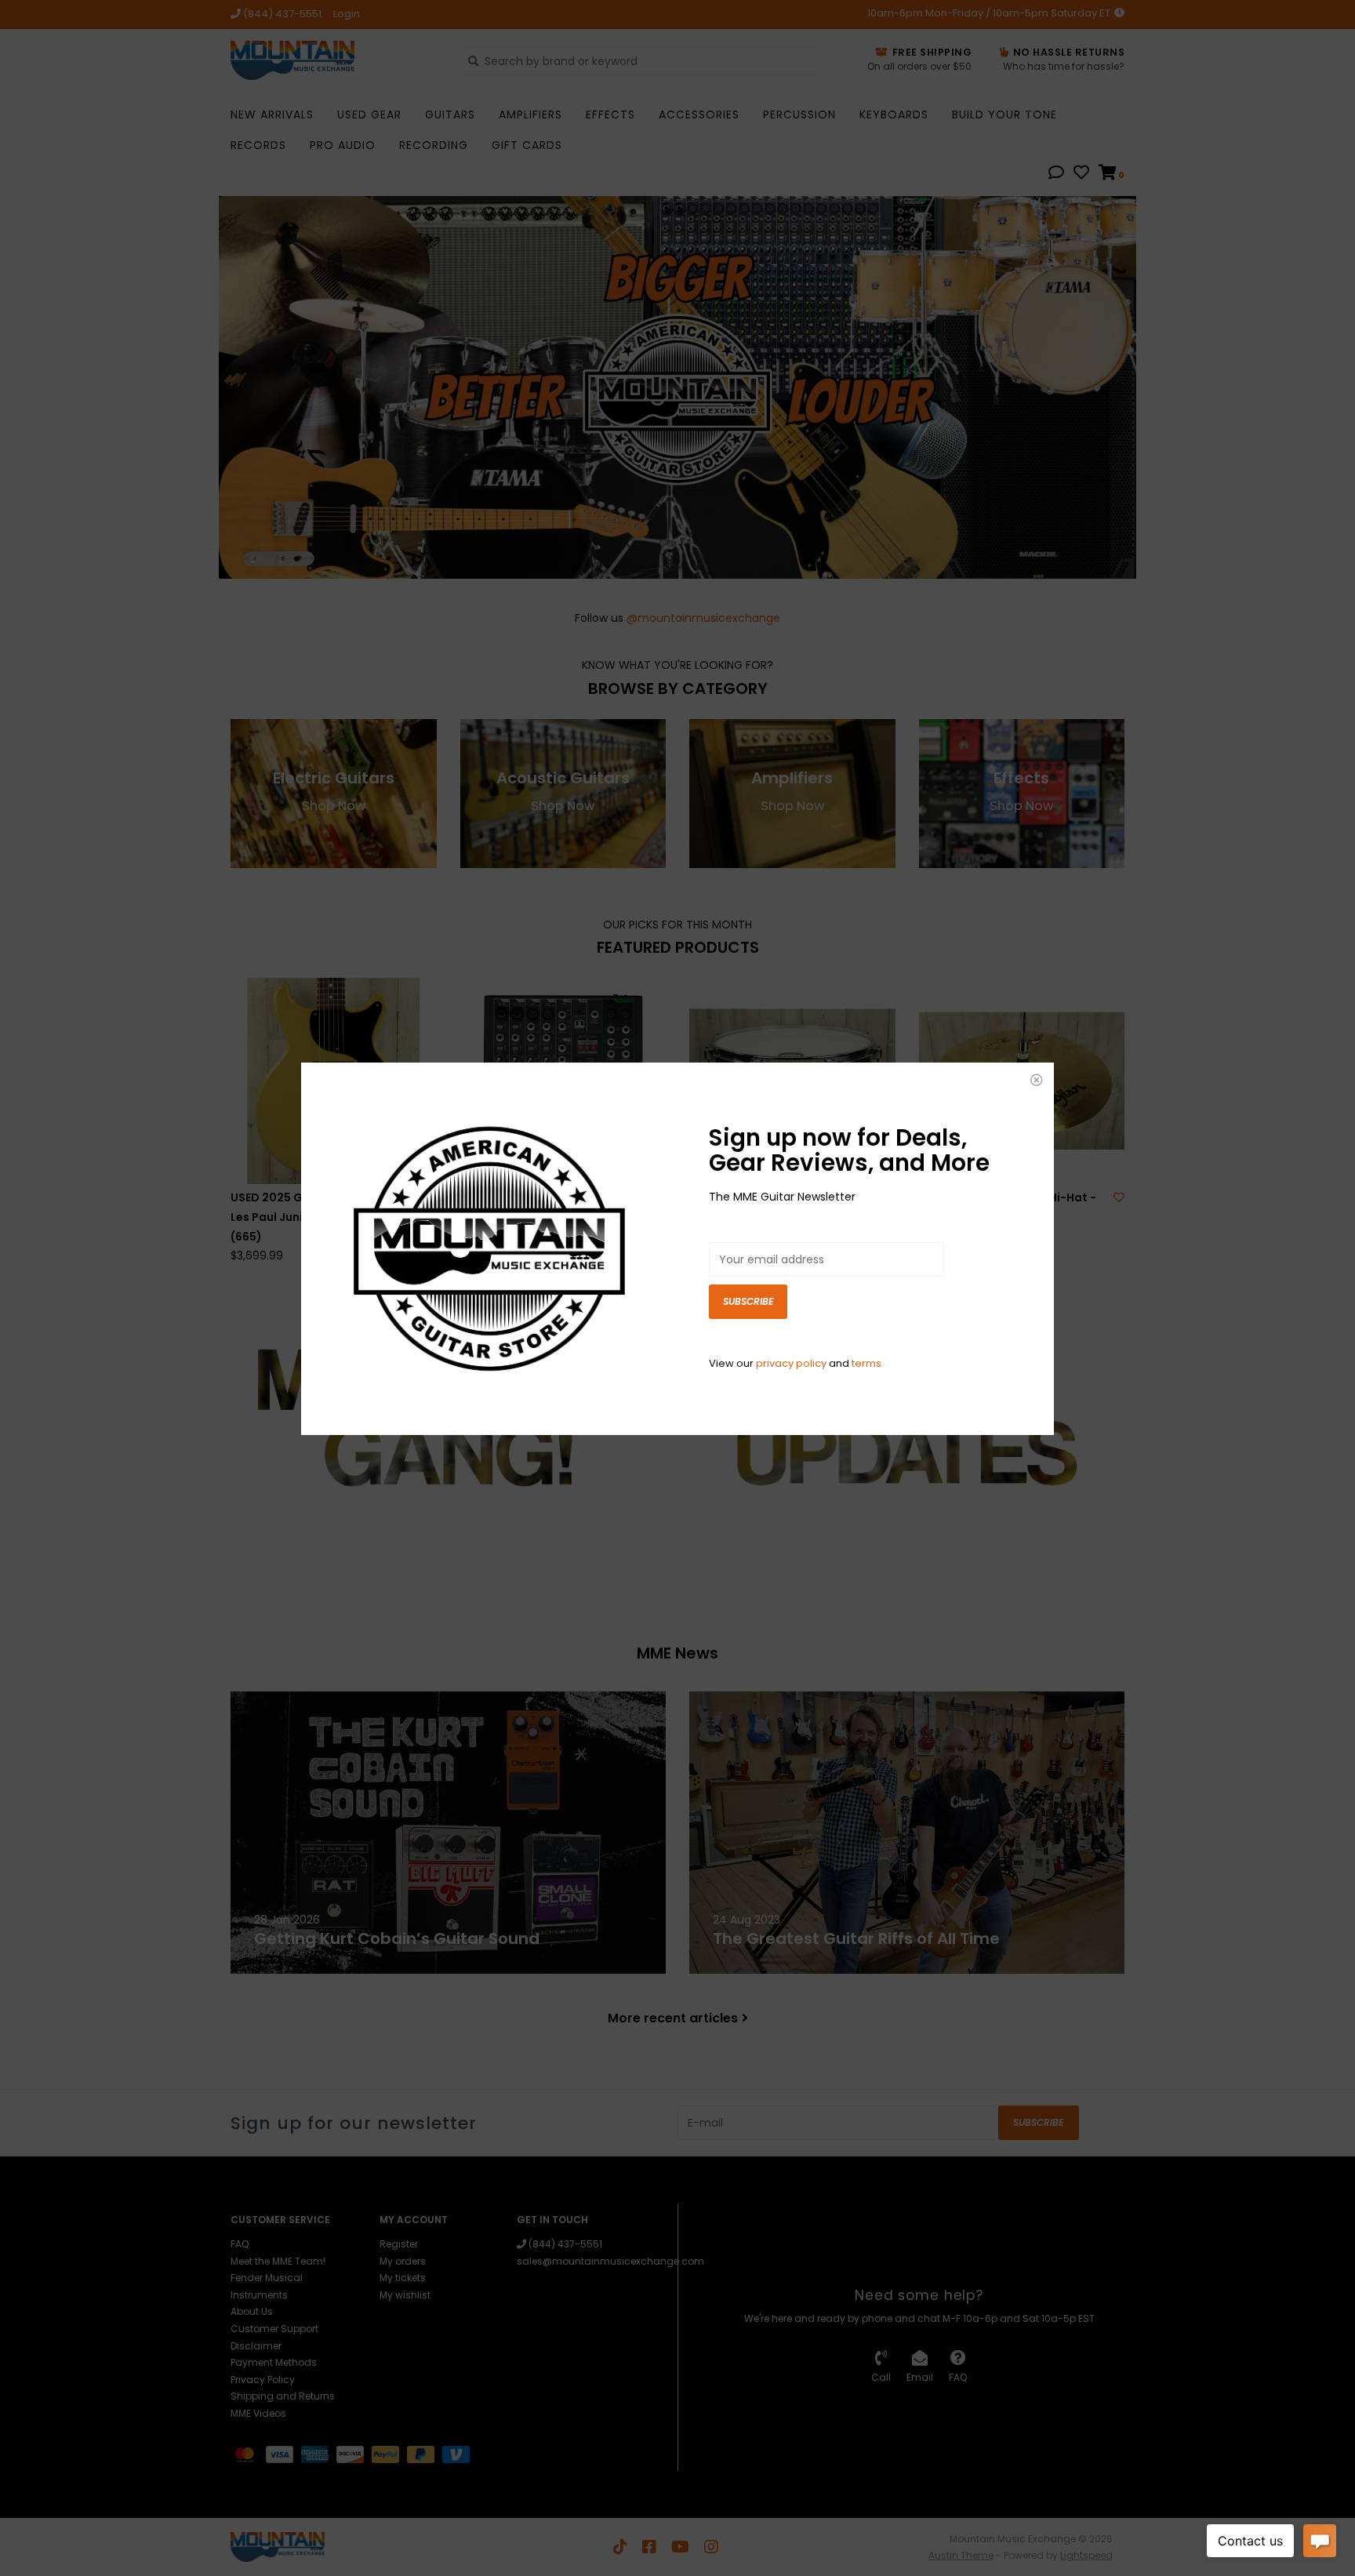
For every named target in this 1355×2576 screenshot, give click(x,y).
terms (866, 1363)
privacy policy (791, 1363)
